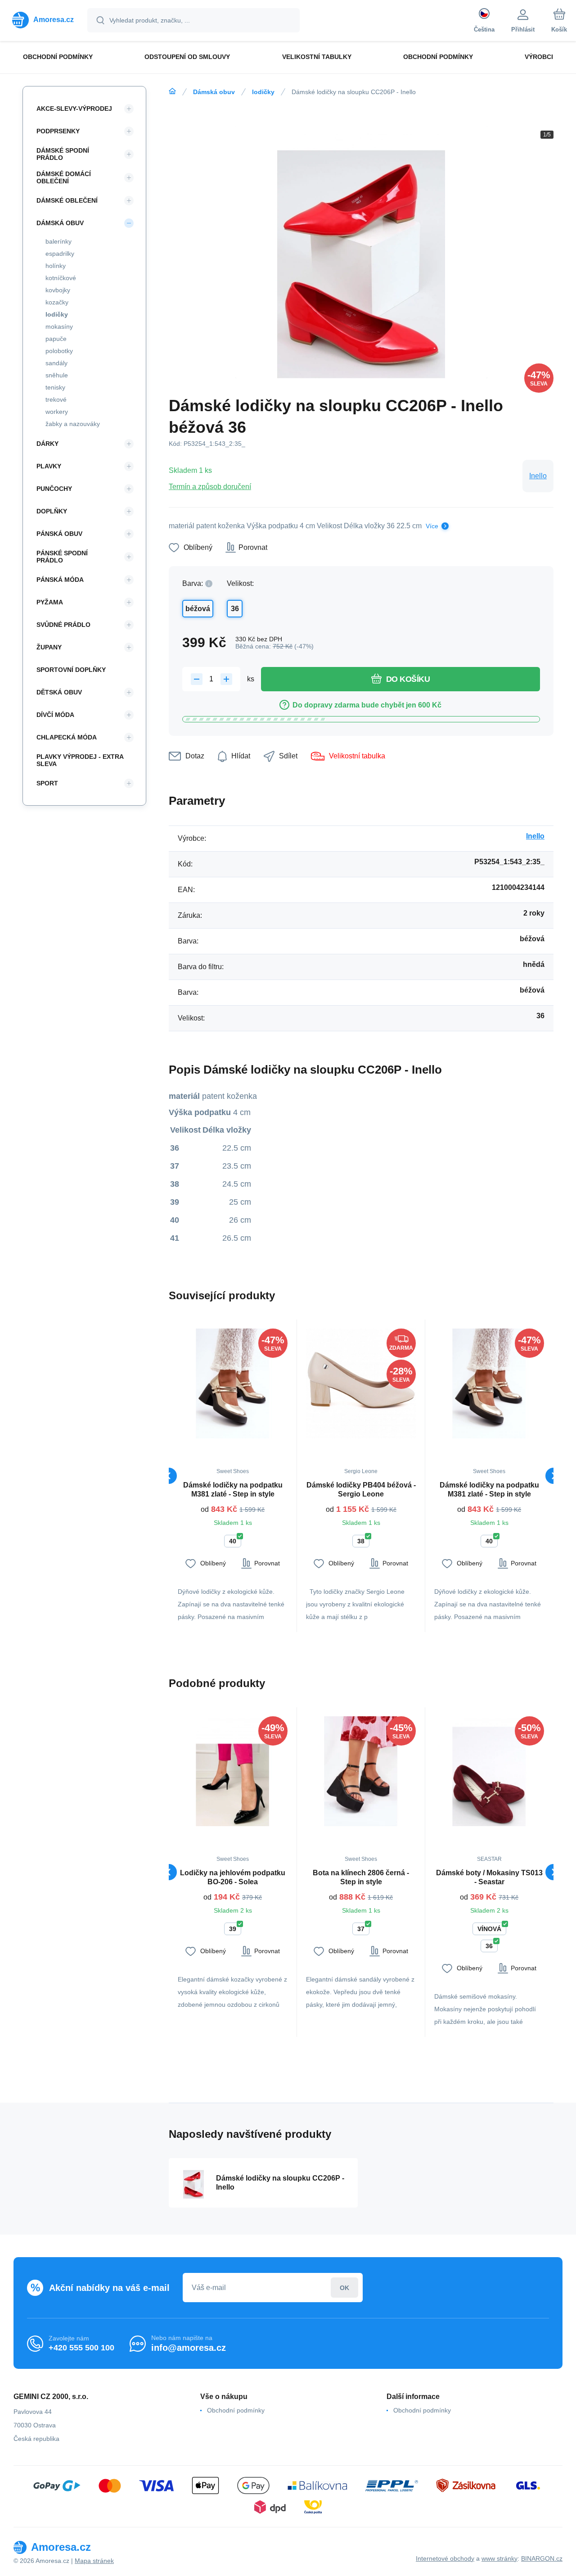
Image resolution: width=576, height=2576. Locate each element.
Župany (49, 647)
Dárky (47, 444)
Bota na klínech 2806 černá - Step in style (361, 1877)
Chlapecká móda (67, 737)
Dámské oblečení (67, 200)
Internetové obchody (445, 2558)
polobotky (59, 351)
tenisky (55, 387)
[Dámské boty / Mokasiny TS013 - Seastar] (489, 1771)
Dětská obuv (59, 692)
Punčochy (54, 489)
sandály (56, 363)
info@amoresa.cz (189, 2348)
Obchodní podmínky (236, 2410)
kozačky (57, 302)
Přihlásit (344, 2288)
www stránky (499, 2558)
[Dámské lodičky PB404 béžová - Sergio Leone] (361, 1383)
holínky (56, 266)
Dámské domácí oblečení (64, 177)
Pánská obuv (59, 534)
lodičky (263, 92)
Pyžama (50, 602)
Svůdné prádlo (63, 625)
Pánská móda (60, 580)
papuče (56, 339)
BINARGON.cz (542, 2558)
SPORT (47, 783)
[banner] (43, 20)
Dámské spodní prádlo (63, 154)
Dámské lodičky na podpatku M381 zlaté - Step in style (233, 1490)
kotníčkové (61, 278)
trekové (56, 399)
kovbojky (58, 290)
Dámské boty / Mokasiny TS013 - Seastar (489, 1877)
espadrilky (60, 254)
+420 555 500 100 (81, 2348)
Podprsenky (58, 131)
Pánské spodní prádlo (62, 557)
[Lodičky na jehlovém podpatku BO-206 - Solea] (233, 1771)
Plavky (49, 466)
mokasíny (59, 327)
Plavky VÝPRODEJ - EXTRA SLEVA (80, 760)
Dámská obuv (214, 92)
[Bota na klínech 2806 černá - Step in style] (361, 1771)
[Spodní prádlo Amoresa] (172, 91)
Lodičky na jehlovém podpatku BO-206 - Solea (233, 1877)
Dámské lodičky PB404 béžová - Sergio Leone (361, 1490)
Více (432, 526)
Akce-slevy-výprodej (74, 109)
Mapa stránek (94, 2561)
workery (57, 412)
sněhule (57, 375)
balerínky (58, 241)
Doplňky (52, 511)
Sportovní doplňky (71, 670)
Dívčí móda (55, 715)
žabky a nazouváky (73, 424)
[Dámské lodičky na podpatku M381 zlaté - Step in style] (233, 1383)
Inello (538, 476)
